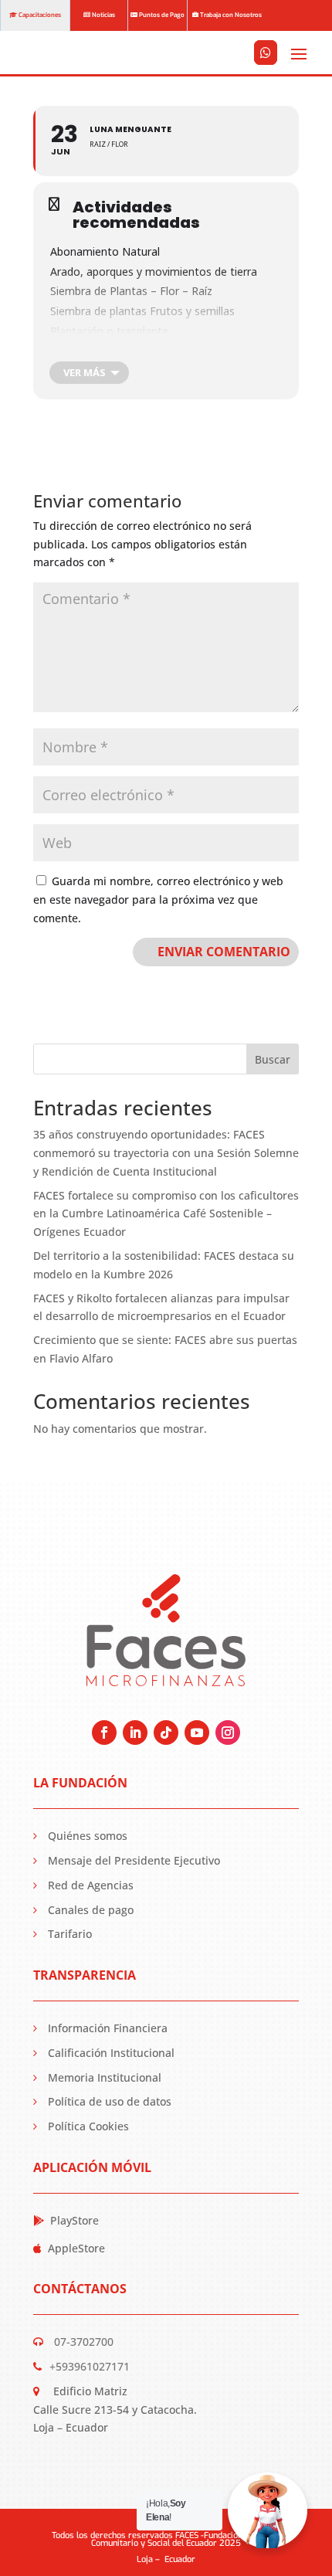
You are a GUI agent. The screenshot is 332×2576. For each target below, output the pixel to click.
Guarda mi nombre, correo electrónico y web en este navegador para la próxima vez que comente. (158, 899)
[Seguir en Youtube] (197, 1733)
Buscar (273, 1059)
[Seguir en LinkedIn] (135, 1733)
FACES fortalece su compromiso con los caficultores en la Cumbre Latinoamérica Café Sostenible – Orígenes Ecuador (166, 1214)
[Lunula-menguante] (266, 73)
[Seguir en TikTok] (166, 1733)
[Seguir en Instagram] (228, 1733)
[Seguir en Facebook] (104, 1733)
